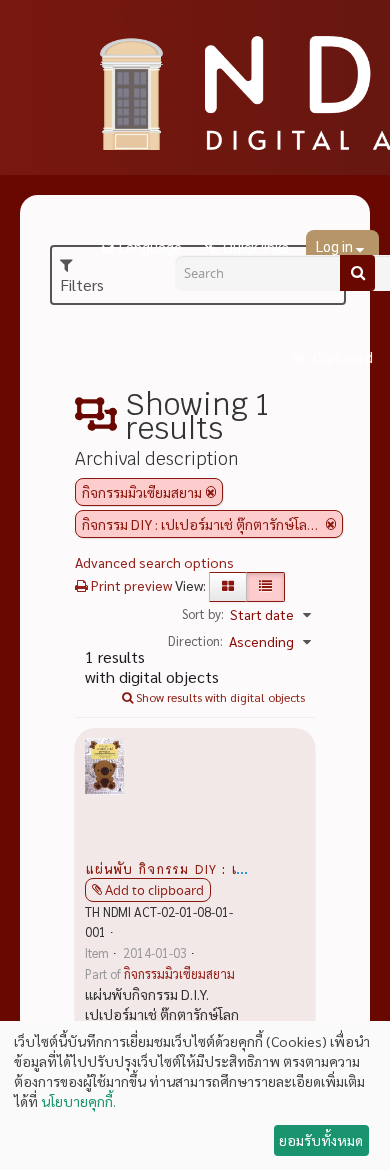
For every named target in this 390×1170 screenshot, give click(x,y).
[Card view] (228, 587)
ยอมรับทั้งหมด (321, 1140)
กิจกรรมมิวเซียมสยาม (179, 974)
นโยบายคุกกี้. (78, 1101)
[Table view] (265, 587)
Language (150, 248)
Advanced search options (154, 562)
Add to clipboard (154, 890)
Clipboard (341, 358)
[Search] (357, 273)
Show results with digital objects (219, 697)
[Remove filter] (211, 492)
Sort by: (203, 613)
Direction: (195, 640)
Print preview (130, 585)
